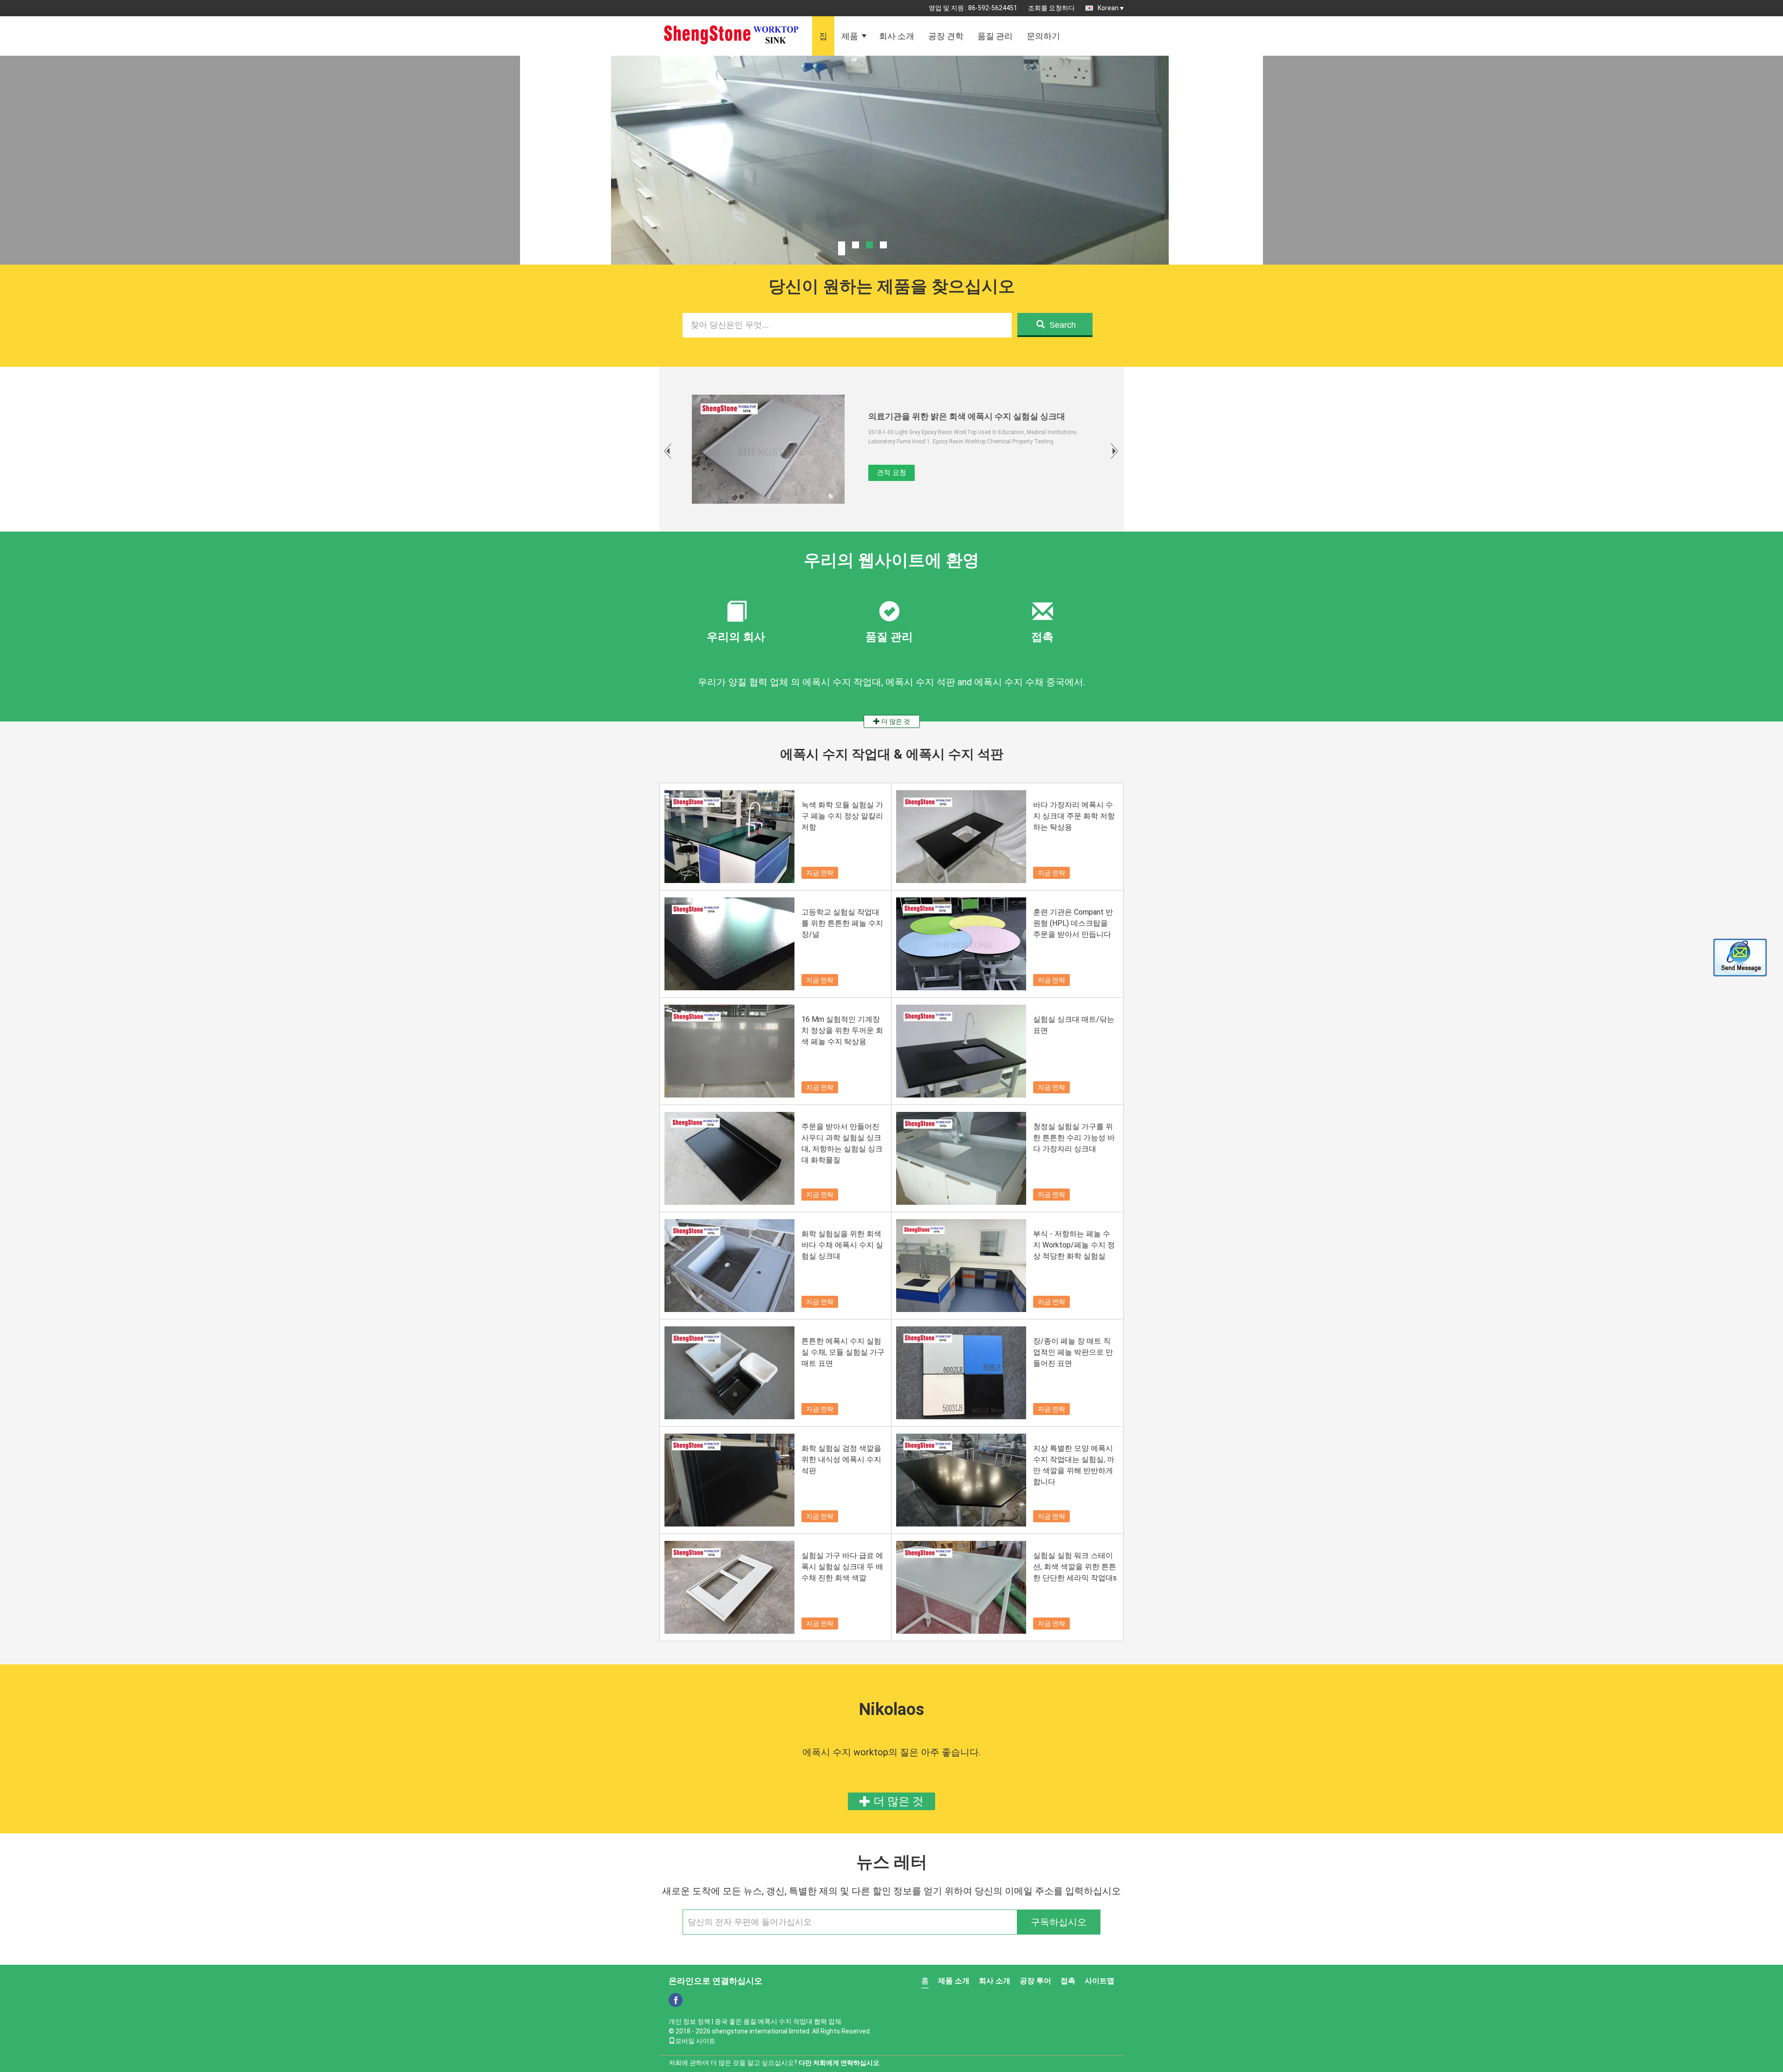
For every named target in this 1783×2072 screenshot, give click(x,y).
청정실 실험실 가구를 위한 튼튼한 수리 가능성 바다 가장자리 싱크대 (1074, 1138)
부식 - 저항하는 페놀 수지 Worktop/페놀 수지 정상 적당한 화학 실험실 (1074, 1245)
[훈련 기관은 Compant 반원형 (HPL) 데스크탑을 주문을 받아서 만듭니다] (961, 944)
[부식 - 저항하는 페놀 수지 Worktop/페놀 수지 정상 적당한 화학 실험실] (961, 1266)
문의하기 (1043, 36)
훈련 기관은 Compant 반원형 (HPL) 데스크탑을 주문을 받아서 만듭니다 (1073, 923)
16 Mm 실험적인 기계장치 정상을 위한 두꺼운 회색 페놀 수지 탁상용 (842, 1030)
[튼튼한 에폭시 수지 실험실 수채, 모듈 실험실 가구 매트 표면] (729, 1373)
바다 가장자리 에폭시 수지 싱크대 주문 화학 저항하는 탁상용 (1074, 816)
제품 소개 (954, 1981)
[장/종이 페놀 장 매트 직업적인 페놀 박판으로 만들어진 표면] (961, 1373)
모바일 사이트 (695, 2041)
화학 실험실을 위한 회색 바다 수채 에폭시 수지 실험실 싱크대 (842, 1245)
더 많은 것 (895, 721)
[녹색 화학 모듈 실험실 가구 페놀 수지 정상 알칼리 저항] (729, 837)
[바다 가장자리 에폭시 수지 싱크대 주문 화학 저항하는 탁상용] (961, 837)
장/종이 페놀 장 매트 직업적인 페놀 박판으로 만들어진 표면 (1073, 1352)
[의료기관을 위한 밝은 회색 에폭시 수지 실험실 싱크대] (768, 449)
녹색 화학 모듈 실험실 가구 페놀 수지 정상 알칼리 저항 (842, 816)
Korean (1108, 8)
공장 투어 (1035, 1981)
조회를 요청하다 (1051, 8)
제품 (850, 36)
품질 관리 (995, 36)
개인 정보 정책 (690, 2021)
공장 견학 (946, 36)
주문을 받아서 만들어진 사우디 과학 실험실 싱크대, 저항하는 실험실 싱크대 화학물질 (842, 1143)
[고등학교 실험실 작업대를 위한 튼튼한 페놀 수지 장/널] (729, 944)
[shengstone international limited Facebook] (676, 2000)
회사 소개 (897, 36)
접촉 (1068, 1981)
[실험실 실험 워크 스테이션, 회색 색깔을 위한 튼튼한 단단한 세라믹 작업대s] (961, 1587)
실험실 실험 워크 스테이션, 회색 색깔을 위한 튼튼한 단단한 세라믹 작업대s (1075, 1567)
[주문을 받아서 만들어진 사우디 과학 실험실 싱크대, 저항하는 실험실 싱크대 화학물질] (729, 1158)
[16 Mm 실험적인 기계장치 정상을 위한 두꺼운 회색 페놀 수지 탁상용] (729, 1051)
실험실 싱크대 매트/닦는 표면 (1074, 1025)
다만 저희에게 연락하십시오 (839, 2063)
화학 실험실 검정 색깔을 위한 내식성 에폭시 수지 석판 (841, 1459)
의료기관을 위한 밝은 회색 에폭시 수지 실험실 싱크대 (967, 416)
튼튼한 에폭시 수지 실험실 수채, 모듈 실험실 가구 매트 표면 (843, 1352)
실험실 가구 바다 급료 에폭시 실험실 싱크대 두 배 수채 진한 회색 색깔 (842, 1567)
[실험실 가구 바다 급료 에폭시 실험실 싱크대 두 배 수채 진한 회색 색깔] (729, 1587)
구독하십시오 (1059, 1922)
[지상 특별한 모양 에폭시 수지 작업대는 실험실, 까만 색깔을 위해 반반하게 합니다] (961, 1480)
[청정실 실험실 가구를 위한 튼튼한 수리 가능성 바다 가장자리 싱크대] (961, 1158)
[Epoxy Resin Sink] (891, 183)
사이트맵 (1100, 1981)
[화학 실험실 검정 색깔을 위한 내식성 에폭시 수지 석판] (729, 1480)
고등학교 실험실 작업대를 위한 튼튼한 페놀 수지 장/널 (842, 923)
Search (1063, 325)
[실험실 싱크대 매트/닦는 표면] (961, 1051)
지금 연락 (820, 873)
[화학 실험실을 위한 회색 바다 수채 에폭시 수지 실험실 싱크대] (729, 1266)
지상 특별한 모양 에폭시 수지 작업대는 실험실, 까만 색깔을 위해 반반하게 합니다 (1074, 1465)
